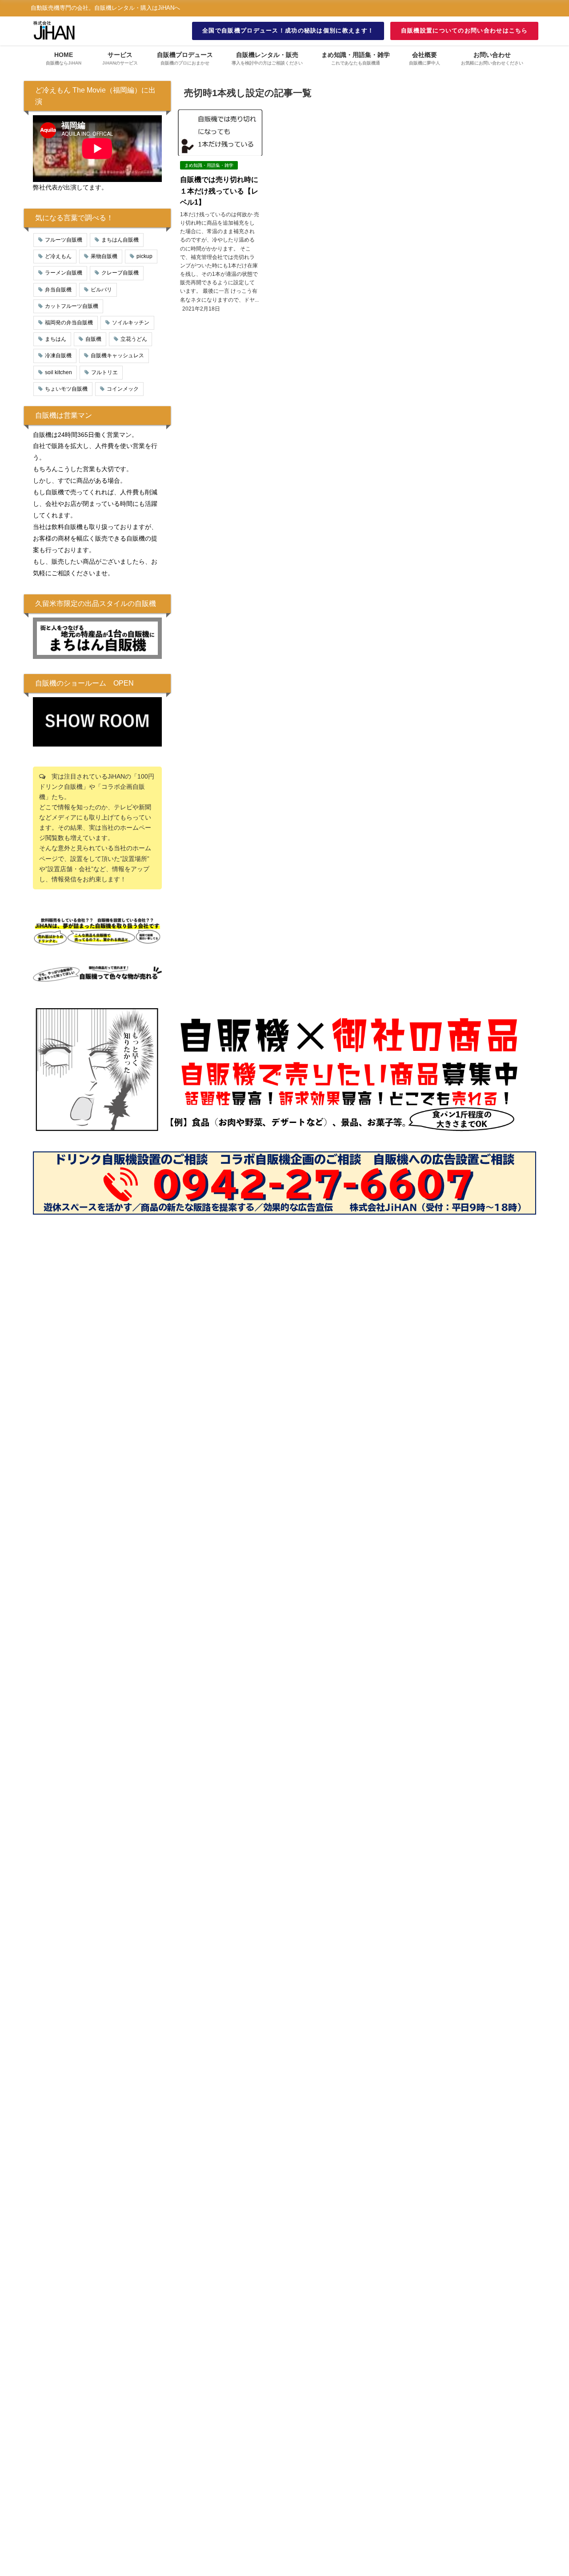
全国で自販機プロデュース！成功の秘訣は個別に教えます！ (288, 30)
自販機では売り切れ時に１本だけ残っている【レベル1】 (219, 191)
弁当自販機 (58, 290)
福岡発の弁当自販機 (69, 323)
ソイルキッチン (131, 323)
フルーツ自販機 (64, 240)
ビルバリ (101, 290)
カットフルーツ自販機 (72, 306)
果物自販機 (104, 256)
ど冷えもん (58, 256)
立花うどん (134, 339)
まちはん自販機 (120, 240)
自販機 (93, 339)
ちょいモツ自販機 (66, 389)
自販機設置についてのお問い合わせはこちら (465, 30)
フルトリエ (104, 372)
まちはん (56, 339)
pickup (144, 256)
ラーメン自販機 (64, 273)
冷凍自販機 (58, 355)
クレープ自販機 (120, 273)
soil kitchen (58, 372)
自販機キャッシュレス (117, 355)
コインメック (123, 389)
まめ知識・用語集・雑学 (209, 165)
